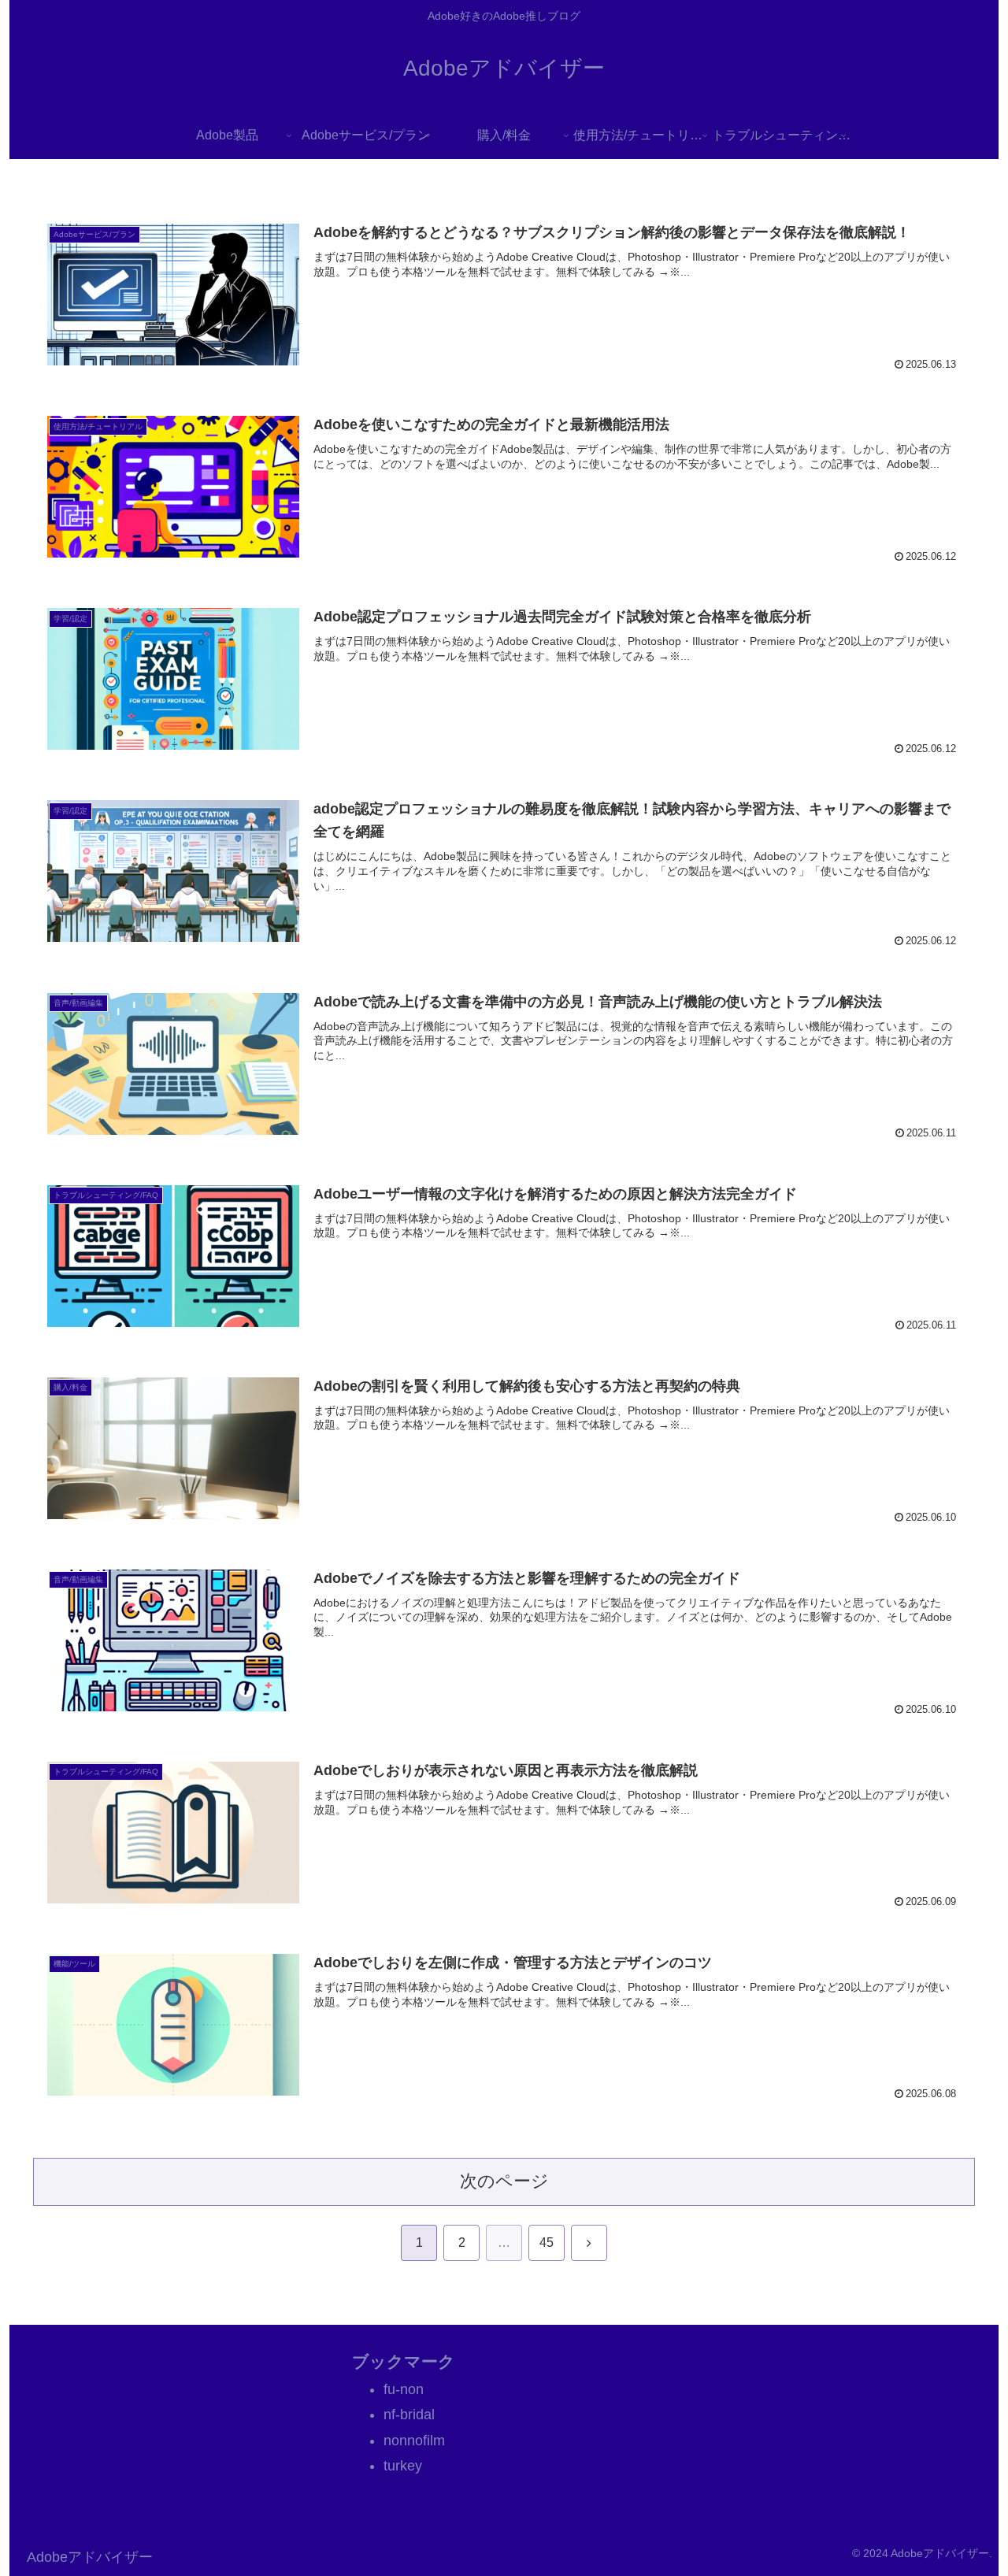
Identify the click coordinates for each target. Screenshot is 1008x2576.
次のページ (504, 2181)
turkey (403, 2466)
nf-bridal (409, 2415)
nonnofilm (414, 2441)
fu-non (404, 2389)
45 (547, 2242)
